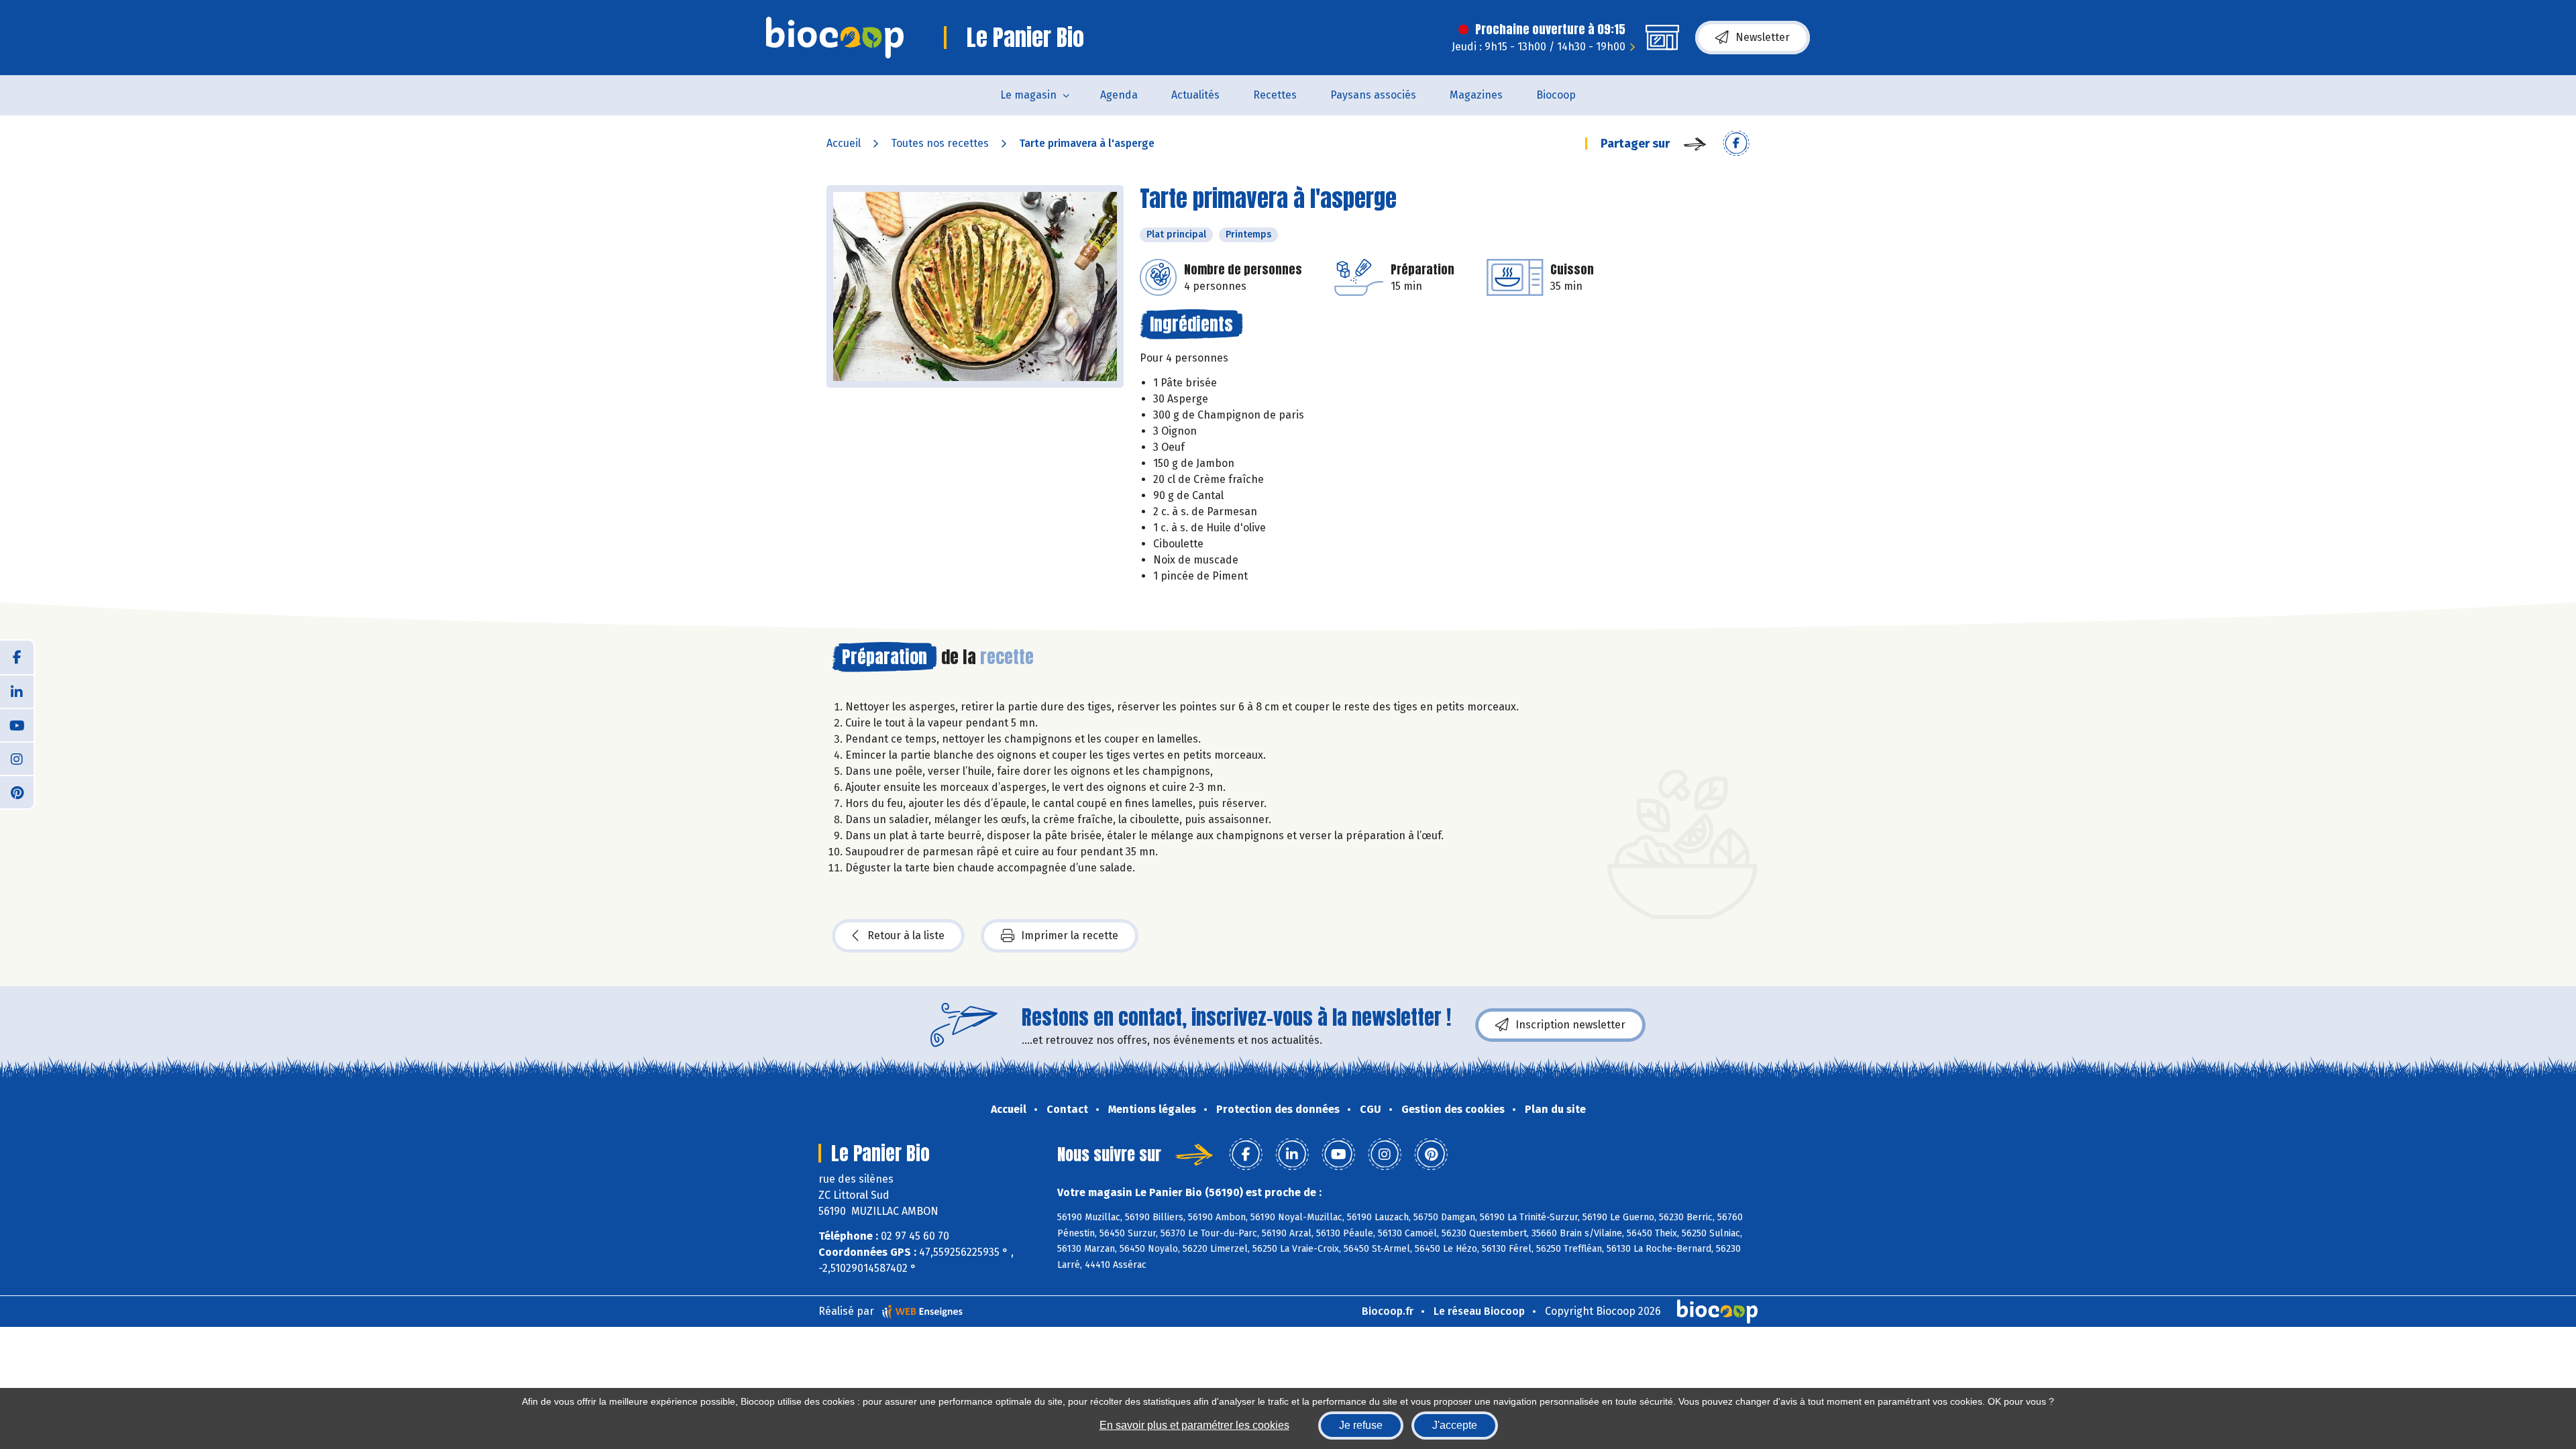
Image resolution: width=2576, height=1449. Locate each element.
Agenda (1119, 95)
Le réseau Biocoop (1479, 1311)
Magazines (1476, 95)
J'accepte (1455, 1425)
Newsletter (1763, 37)
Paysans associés (1373, 95)
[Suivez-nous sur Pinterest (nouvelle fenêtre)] (17, 792)
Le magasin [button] (1028, 95)
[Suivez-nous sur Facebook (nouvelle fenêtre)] (17, 657)
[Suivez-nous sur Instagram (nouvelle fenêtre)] (17, 758)
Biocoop (1556, 95)
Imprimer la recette (1070, 935)
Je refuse (1361, 1425)
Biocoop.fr (1388, 1311)
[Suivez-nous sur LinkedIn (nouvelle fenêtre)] (17, 691)
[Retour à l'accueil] (835, 38)
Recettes (1275, 95)
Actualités (1195, 95)
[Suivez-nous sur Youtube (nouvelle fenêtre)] (17, 724)
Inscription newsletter (1570, 1025)
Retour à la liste (906, 935)
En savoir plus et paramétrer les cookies (1194, 1425)
